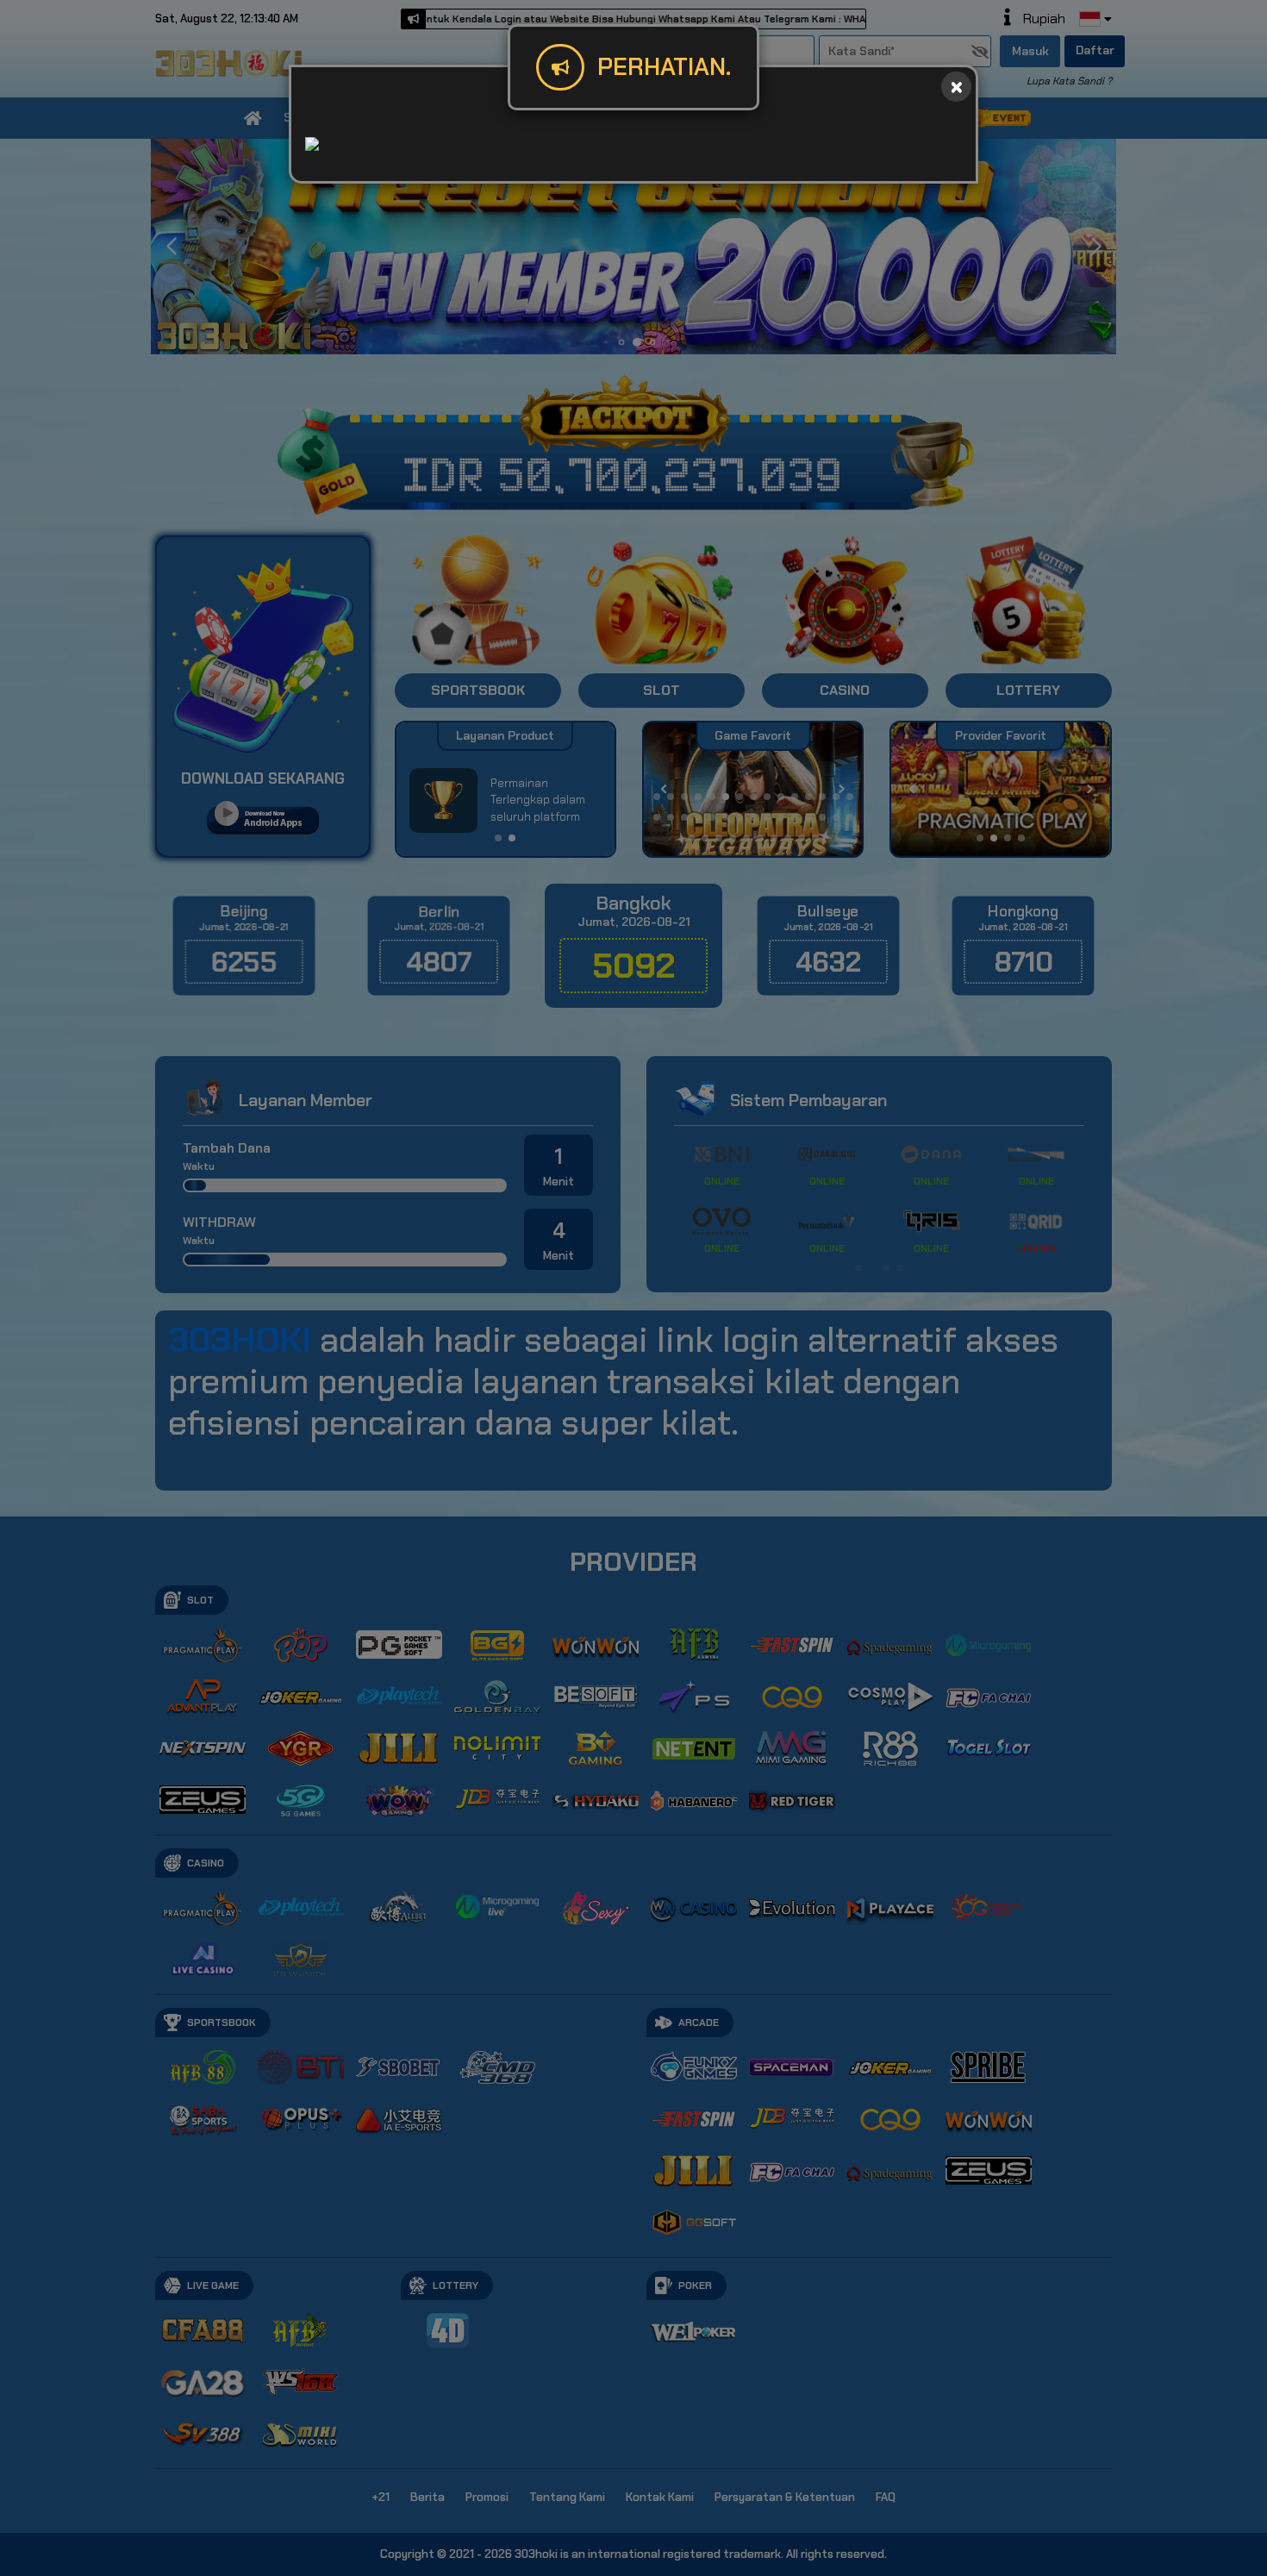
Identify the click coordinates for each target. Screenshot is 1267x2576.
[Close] (956, 87)
